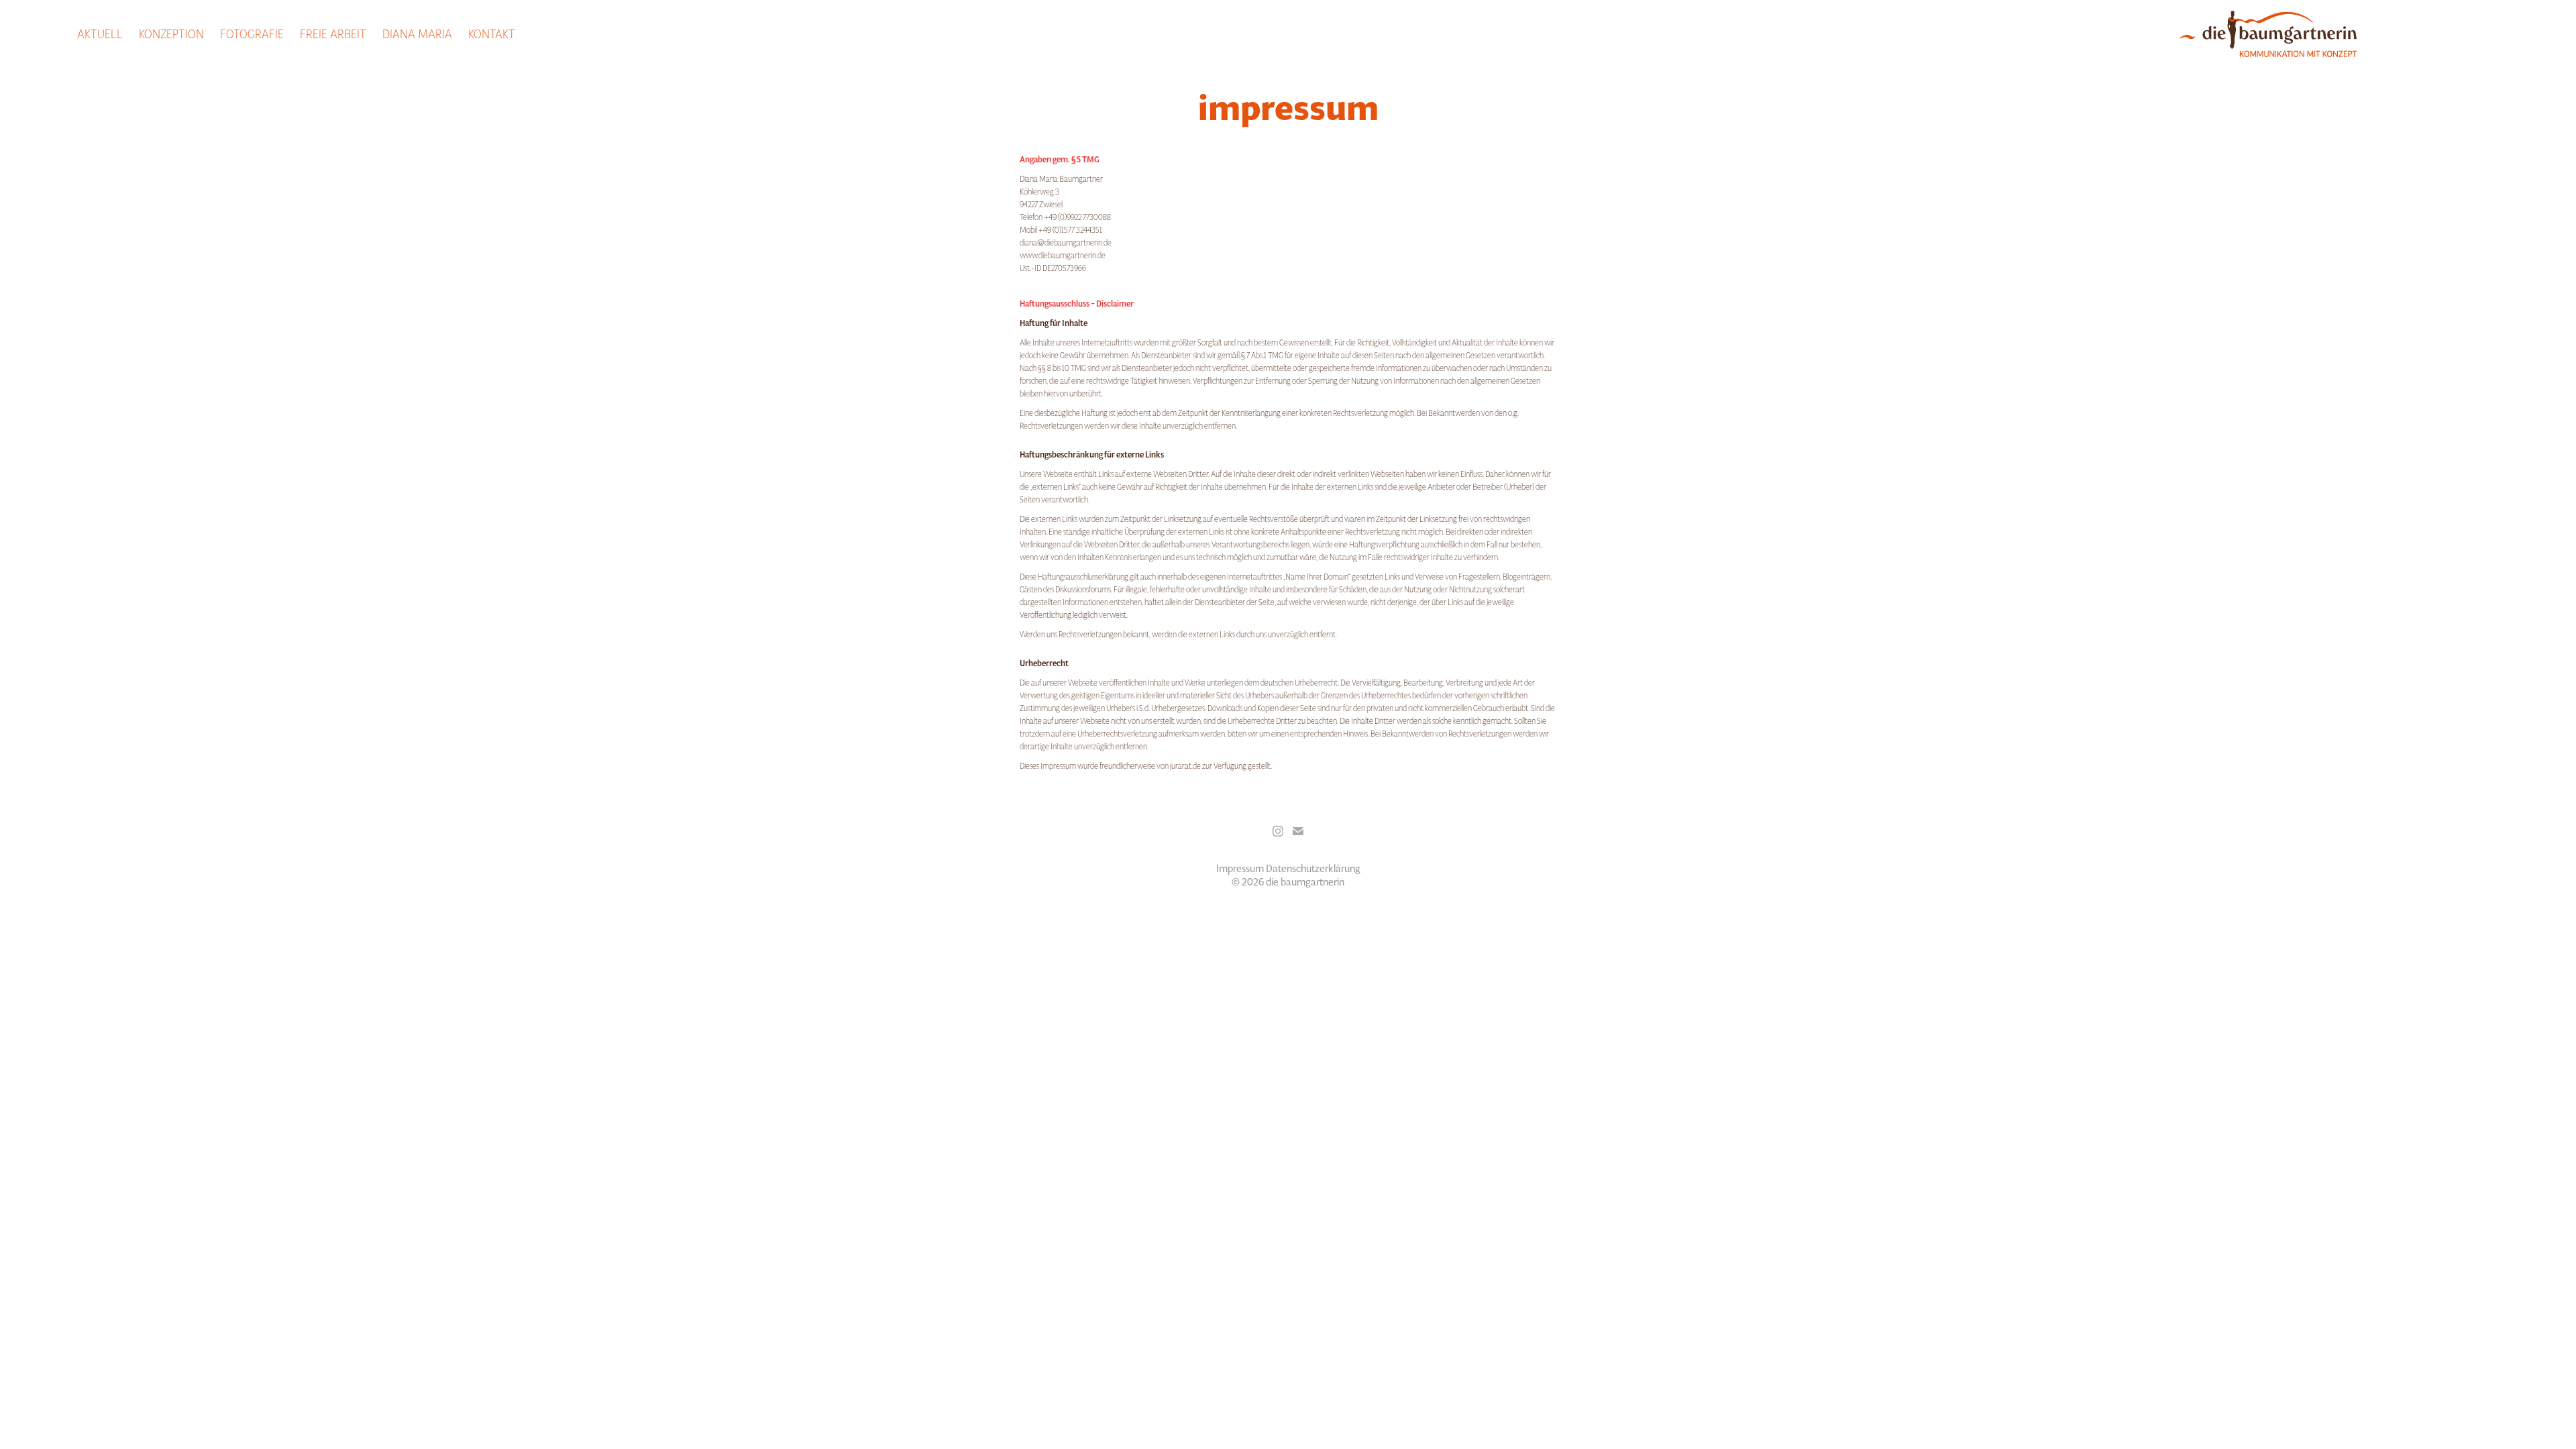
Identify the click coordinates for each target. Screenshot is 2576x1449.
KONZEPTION (171, 33)
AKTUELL (100, 33)
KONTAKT (492, 33)
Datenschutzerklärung (1313, 868)
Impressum (1240, 868)
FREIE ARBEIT (333, 33)
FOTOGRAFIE (252, 33)
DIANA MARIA (417, 33)
